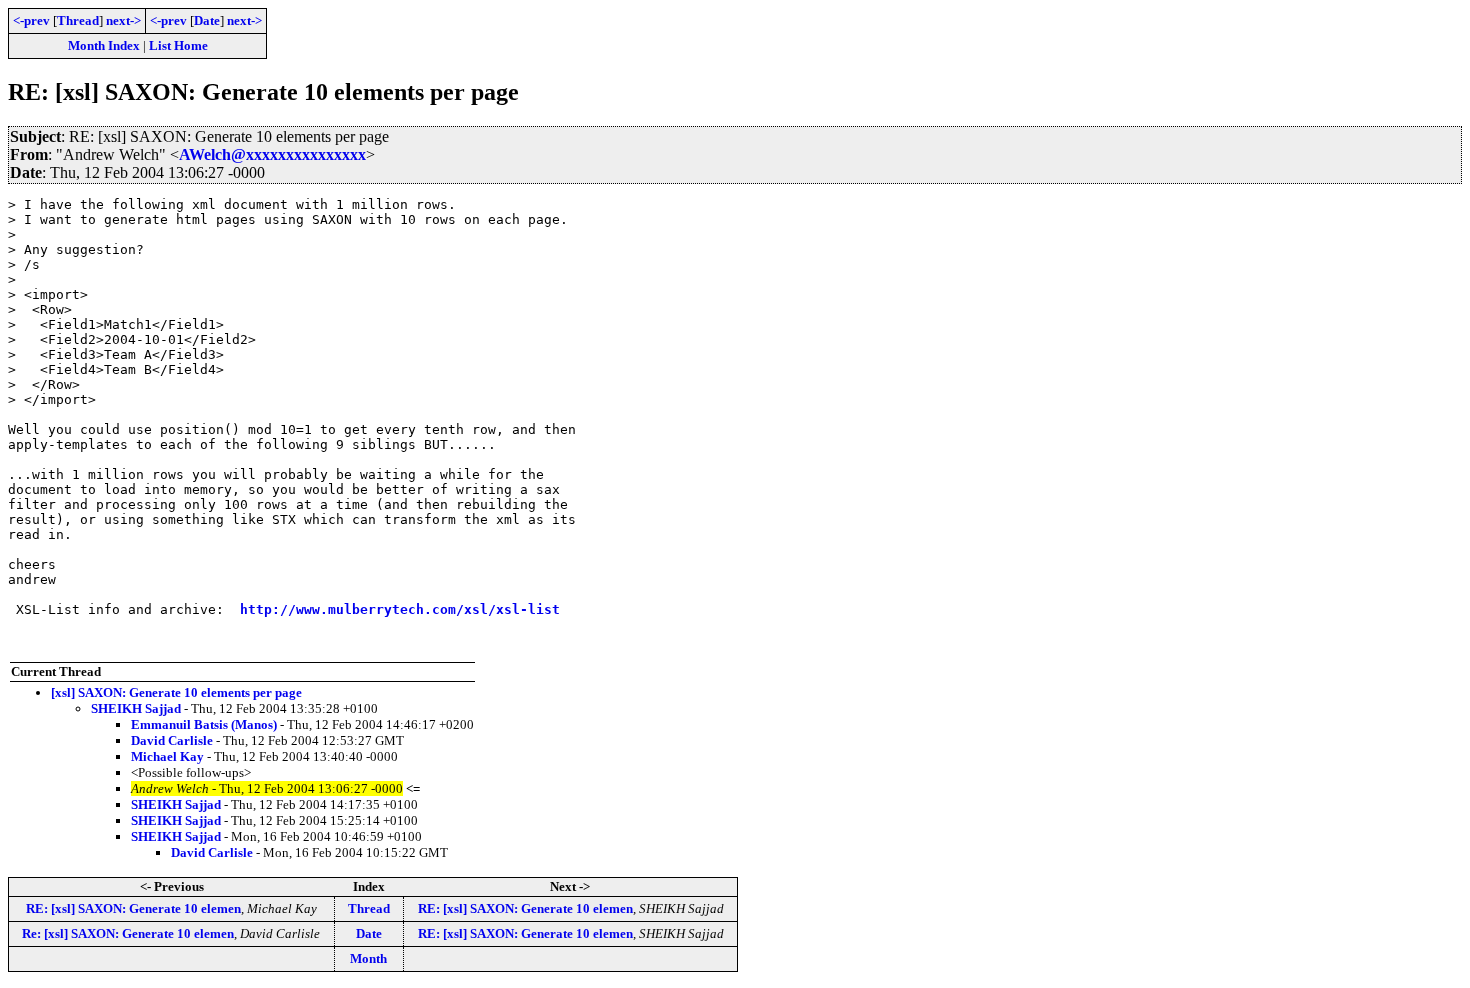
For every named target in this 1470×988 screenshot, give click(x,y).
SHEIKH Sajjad (136, 708)
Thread (78, 20)
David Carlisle (172, 740)
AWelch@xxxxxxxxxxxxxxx (272, 154)
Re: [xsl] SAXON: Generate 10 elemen (128, 933)
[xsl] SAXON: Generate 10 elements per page (176, 692)
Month (368, 958)
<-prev (31, 20)
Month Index (104, 45)
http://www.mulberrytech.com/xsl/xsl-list (400, 609)
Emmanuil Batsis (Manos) (204, 724)
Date (207, 20)
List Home (178, 45)
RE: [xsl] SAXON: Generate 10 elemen (133, 908)
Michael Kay (167, 756)
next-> (123, 20)
